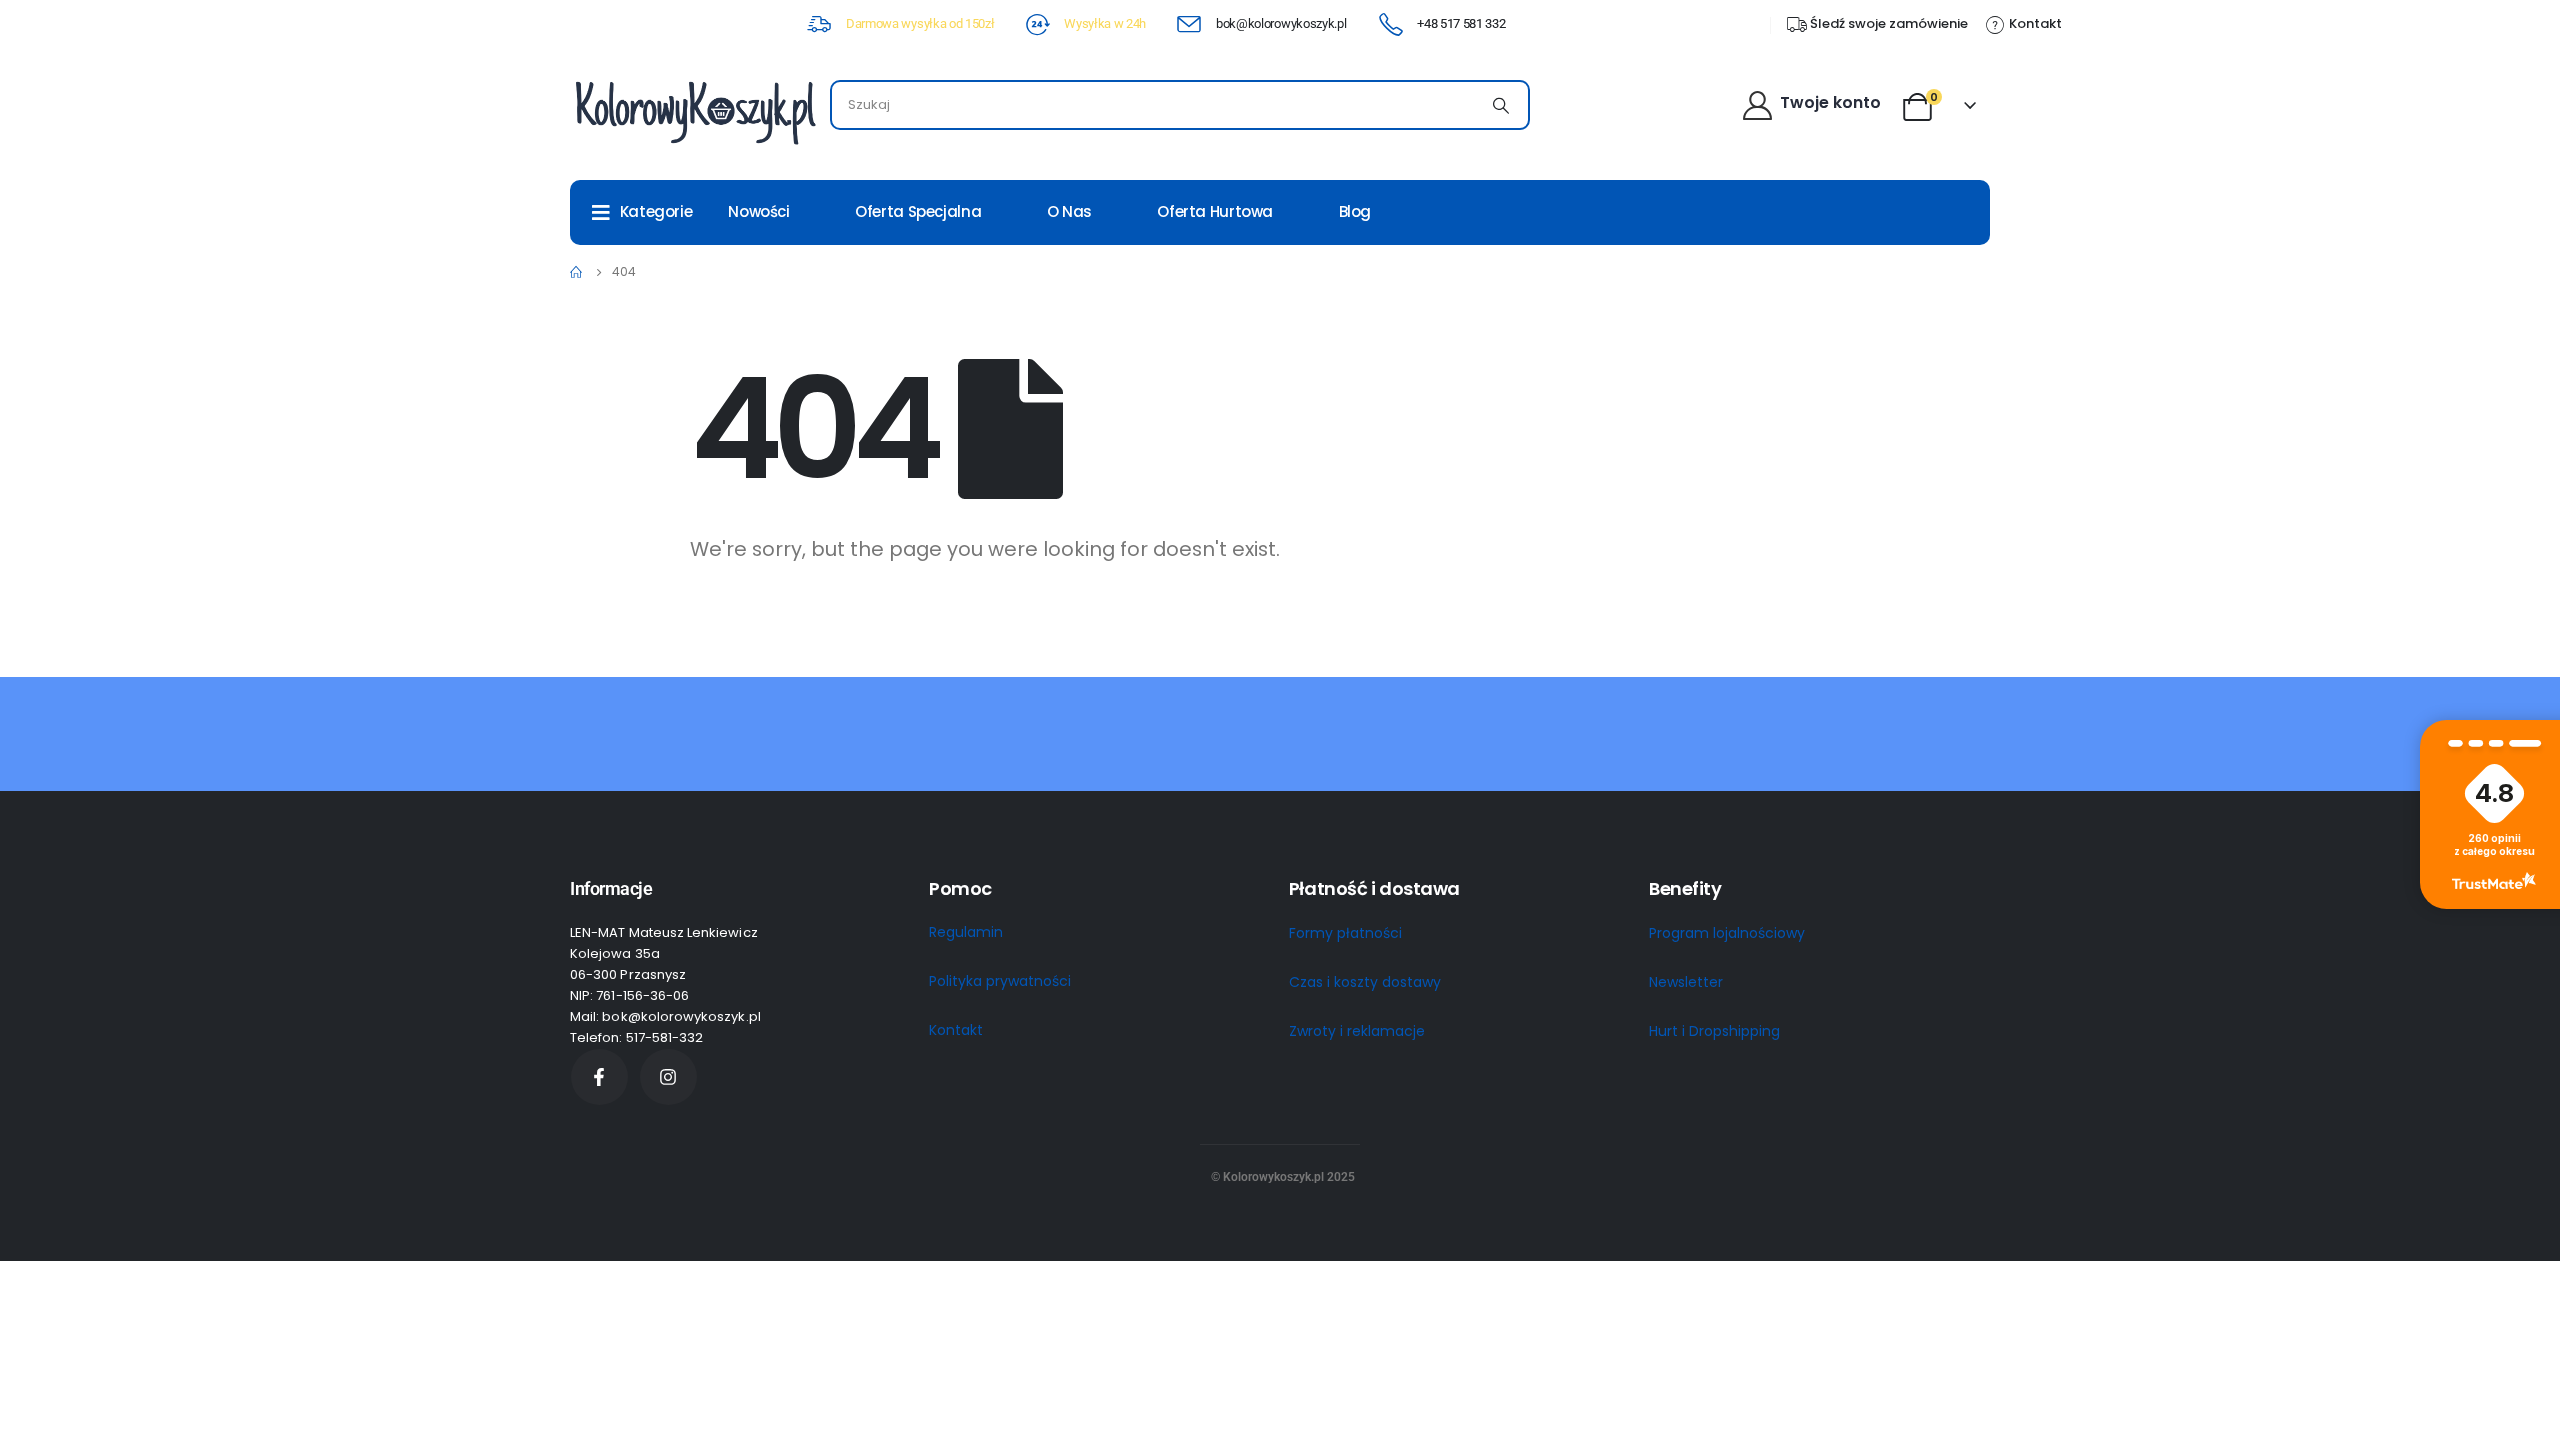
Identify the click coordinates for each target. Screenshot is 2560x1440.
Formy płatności (1345, 933)
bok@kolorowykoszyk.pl (1281, 23)
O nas (1069, 211)
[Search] (1501, 105)
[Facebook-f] (599, 1077)
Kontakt (956, 1030)
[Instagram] (668, 1077)
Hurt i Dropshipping (1714, 1031)
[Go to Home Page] (577, 272)
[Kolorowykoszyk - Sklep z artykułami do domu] (695, 110)
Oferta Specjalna (918, 211)
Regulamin (966, 932)
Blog (1355, 211)
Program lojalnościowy (1727, 933)
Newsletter (1686, 982)
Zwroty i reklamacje (1357, 1031)
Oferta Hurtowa (1215, 211)
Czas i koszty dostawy (1365, 982)
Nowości (758, 211)
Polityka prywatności (1000, 981)
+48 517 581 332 (1461, 23)
